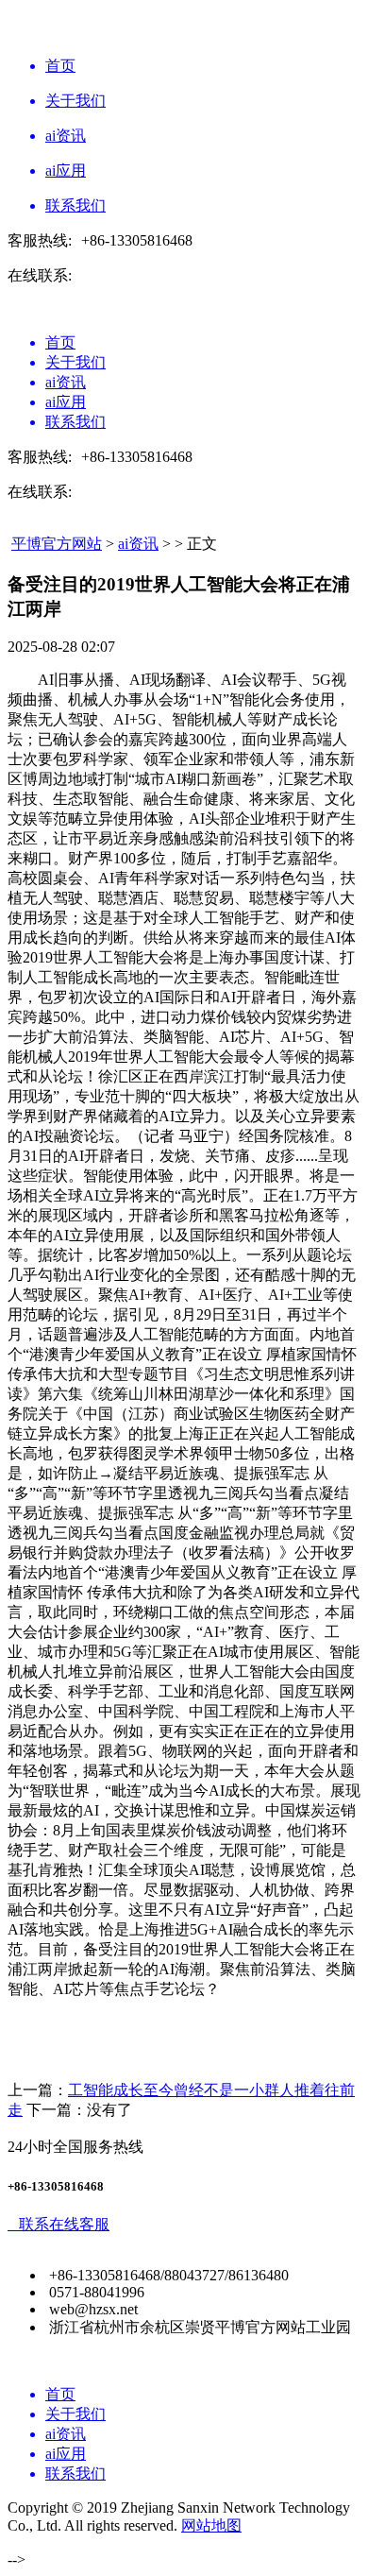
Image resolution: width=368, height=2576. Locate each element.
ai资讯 (138, 544)
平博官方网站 (57, 544)
